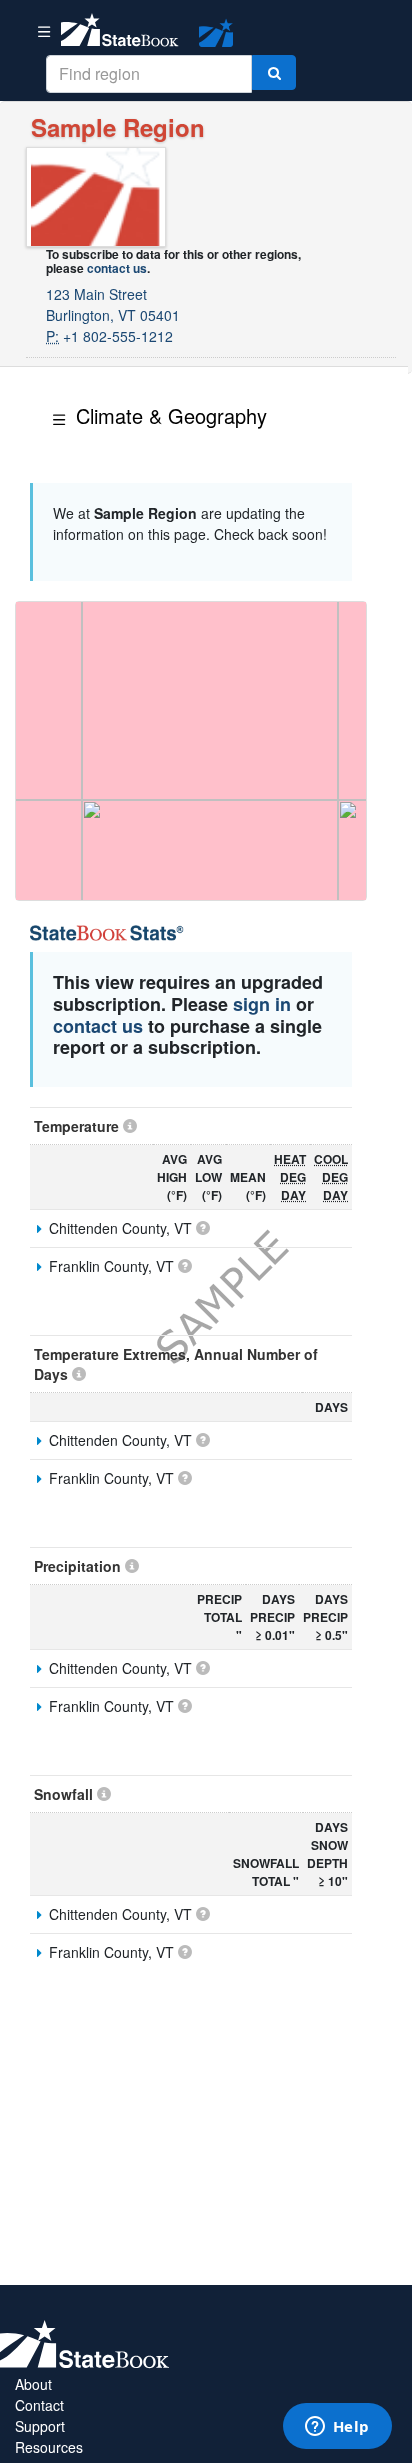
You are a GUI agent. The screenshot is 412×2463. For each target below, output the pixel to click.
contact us (117, 268)
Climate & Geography (171, 415)
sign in (262, 1004)
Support (40, 2426)
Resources (49, 2447)
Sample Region (118, 127)
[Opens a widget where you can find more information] (337, 2428)
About (33, 2384)
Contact (39, 2405)
